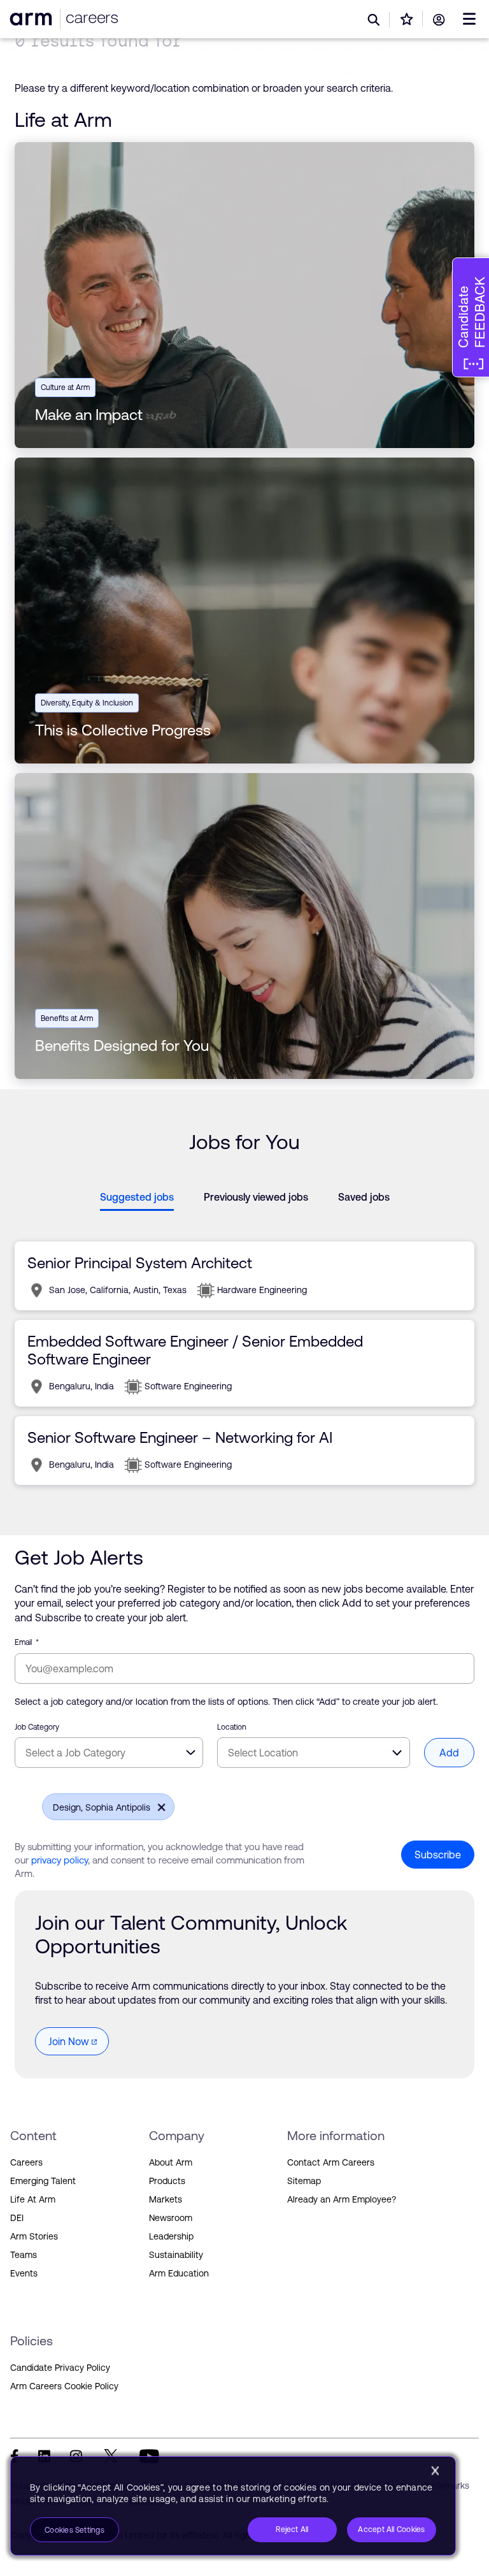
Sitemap (304, 2181)
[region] (233, 2506)
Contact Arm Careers (331, 2162)
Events (24, 2273)
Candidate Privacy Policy (60, 2368)
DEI (17, 2218)
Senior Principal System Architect (140, 1263)
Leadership (171, 2236)
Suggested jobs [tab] (137, 1197)
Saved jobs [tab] (364, 1197)
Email (27, 1642)
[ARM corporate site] (32, 19)
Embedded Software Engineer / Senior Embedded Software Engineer (195, 1350)
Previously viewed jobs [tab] (256, 1197)
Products (167, 2181)
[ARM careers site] (89, 19)
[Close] (435, 2471)
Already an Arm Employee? (342, 2199)
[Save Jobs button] (407, 19)
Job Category (37, 1727)
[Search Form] (374, 20)
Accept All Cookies (391, 2529)
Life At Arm (33, 2199)
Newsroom (171, 2218)
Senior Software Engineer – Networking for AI (180, 1437)
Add (449, 1753)
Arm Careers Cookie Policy (64, 2386)
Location (232, 1727)
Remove (158, 1805)
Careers (26, 2162)
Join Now (69, 2041)
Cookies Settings (74, 2530)
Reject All (292, 2529)
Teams (24, 2255)
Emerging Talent (43, 2181)
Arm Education (179, 2273)
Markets (166, 2199)
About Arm (171, 2162)
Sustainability (176, 2255)
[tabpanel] (244, 1363)
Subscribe (438, 1855)
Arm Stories (34, 2236)
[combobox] (109, 1753)
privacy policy (60, 1860)
